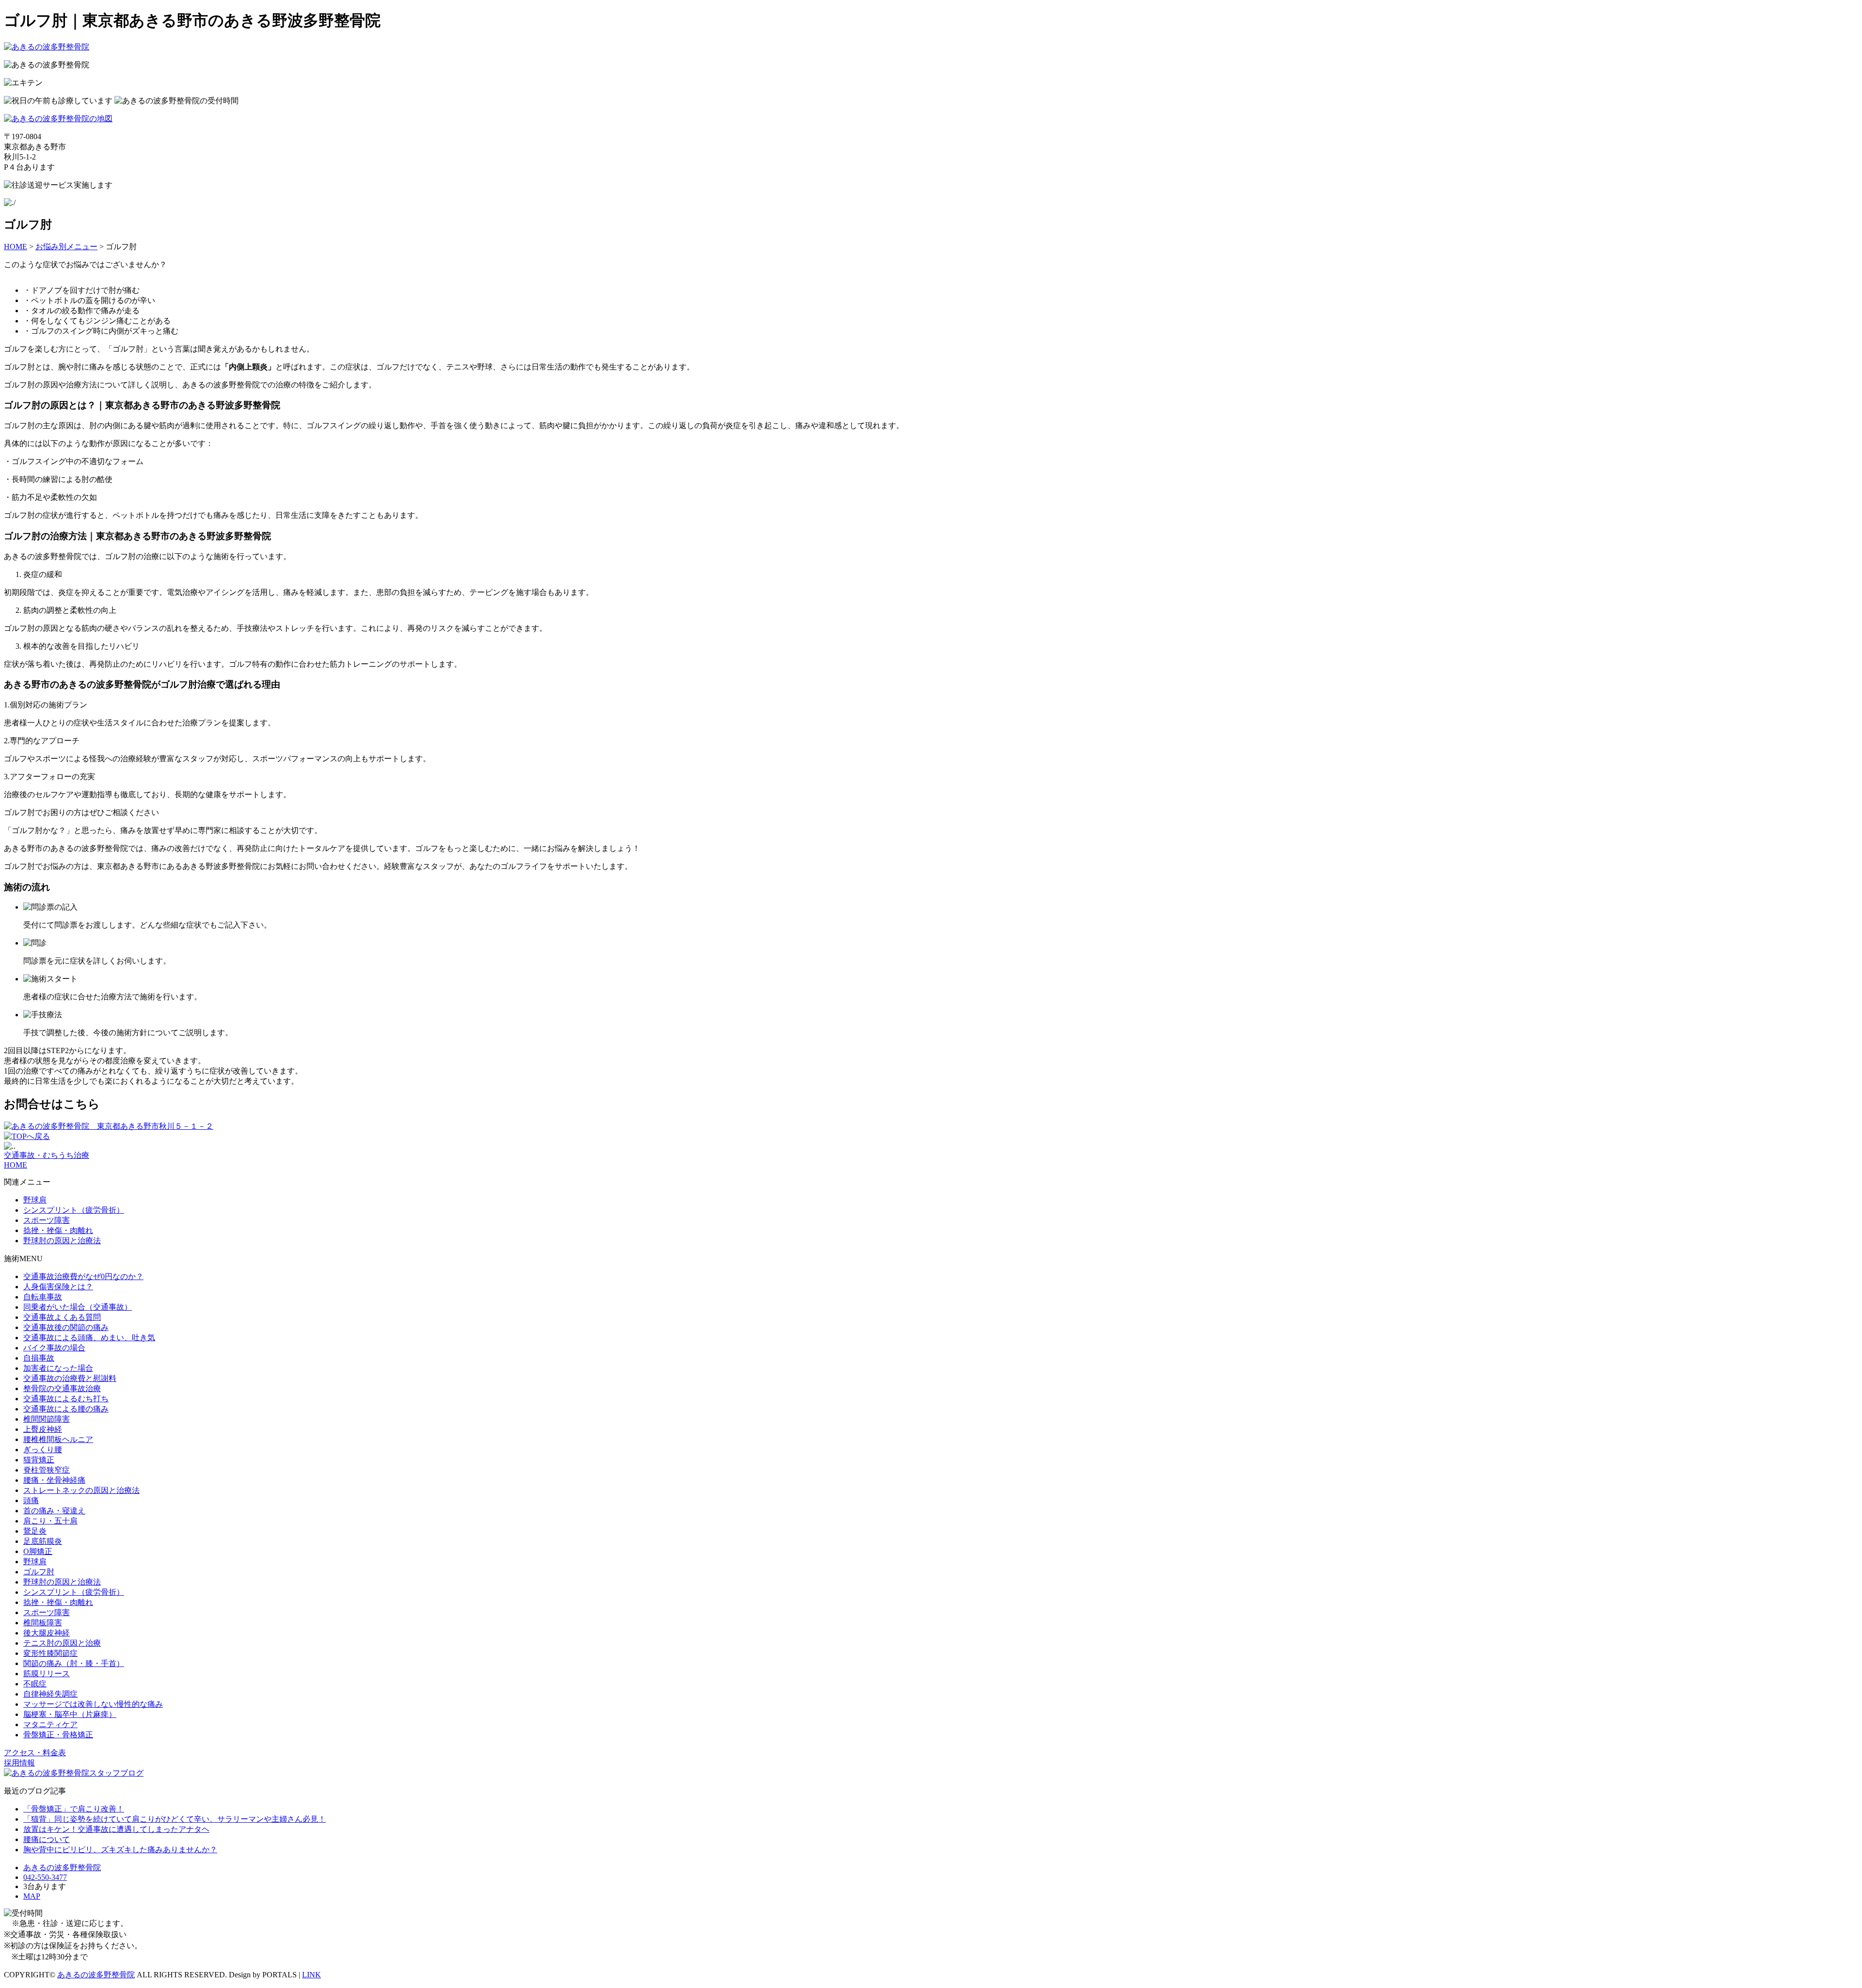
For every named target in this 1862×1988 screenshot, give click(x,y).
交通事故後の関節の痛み (66, 1327)
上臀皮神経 (43, 1429)
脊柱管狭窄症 (47, 1470)
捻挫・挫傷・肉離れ (58, 1230)
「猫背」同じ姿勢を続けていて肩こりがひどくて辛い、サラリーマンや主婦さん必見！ (175, 1819)
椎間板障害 (43, 1623)
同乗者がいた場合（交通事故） (78, 1307)
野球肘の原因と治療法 (62, 1241)
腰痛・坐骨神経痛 (54, 1480)
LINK (312, 1975)
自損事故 (39, 1358)
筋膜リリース (47, 1674)
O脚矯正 (38, 1551)
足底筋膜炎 (43, 1541)
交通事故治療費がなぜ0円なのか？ (83, 1276)
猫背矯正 (39, 1460)
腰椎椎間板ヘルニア (58, 1439)
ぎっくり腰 (43, 1450)
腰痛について (47, 1839)
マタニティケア (50, 1724)
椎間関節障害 (47, 1419)
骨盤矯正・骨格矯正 (58, 1735)
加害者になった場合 (58, 1368)
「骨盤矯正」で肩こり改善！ (74, 1809)
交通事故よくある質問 (62, 1317)
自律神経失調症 (50, 1694)
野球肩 (35, 1200)
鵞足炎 (35, 1531)
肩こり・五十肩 (50, 1521)
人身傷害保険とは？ (58, 1287)
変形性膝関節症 (50, 1653)
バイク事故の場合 (54, 1348)
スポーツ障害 (47, 1220)
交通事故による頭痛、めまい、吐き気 (89, 1338)
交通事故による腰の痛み (66, 1409)
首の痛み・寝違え (54, 1511)
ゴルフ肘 (39, 1572)
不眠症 (35, 1684)
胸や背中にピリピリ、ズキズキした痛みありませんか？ (120, 1850)
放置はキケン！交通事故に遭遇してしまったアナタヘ (116, 1829)
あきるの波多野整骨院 (96, 1975)
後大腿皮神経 (47, 1633)
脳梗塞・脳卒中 (70, 1714)
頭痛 (31, 1500)
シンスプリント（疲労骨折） (74, 1210)
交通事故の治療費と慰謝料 (70, 1378)
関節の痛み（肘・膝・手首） (74, 1663)
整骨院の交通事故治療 (62, 1388)
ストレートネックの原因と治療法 (81, 1490)
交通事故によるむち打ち (66, 1399)
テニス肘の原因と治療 (62, 1643)
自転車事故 (43, 1297)
